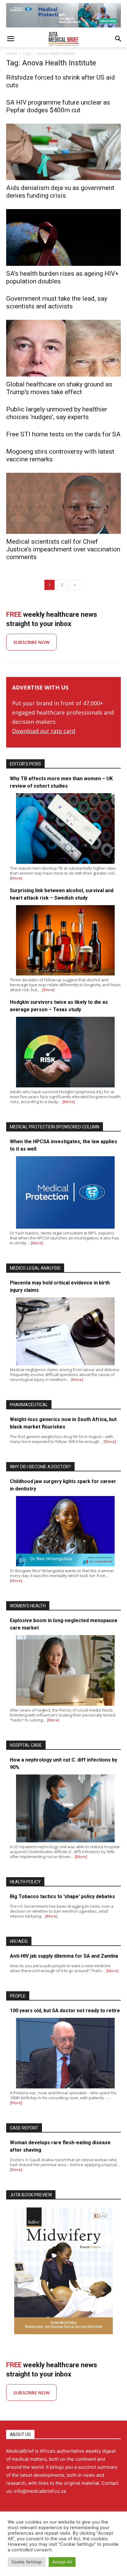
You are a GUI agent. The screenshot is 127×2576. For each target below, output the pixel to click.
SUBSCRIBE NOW (31, 642)
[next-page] (75, 585)
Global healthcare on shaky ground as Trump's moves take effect (59, 388)
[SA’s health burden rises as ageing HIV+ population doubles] (63, 237)
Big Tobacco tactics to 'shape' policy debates (62, 1896)
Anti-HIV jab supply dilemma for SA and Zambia (64, 1956)
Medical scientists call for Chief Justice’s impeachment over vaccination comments (63, 549)
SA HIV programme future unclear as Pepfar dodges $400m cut (58, 106)
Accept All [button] (62, 2562)
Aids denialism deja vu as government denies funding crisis (60, 192)
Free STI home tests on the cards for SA (63, 434)
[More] (16, 878)
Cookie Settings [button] (27, 2562)
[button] (10, 39)
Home (12, 54)
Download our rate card (44, 731)
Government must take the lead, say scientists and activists (57, 302)
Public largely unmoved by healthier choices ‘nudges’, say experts (57, 413)
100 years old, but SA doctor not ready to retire (65, 2011)
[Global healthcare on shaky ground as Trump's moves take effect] (63, 348)
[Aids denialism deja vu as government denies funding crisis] (63, 152)
